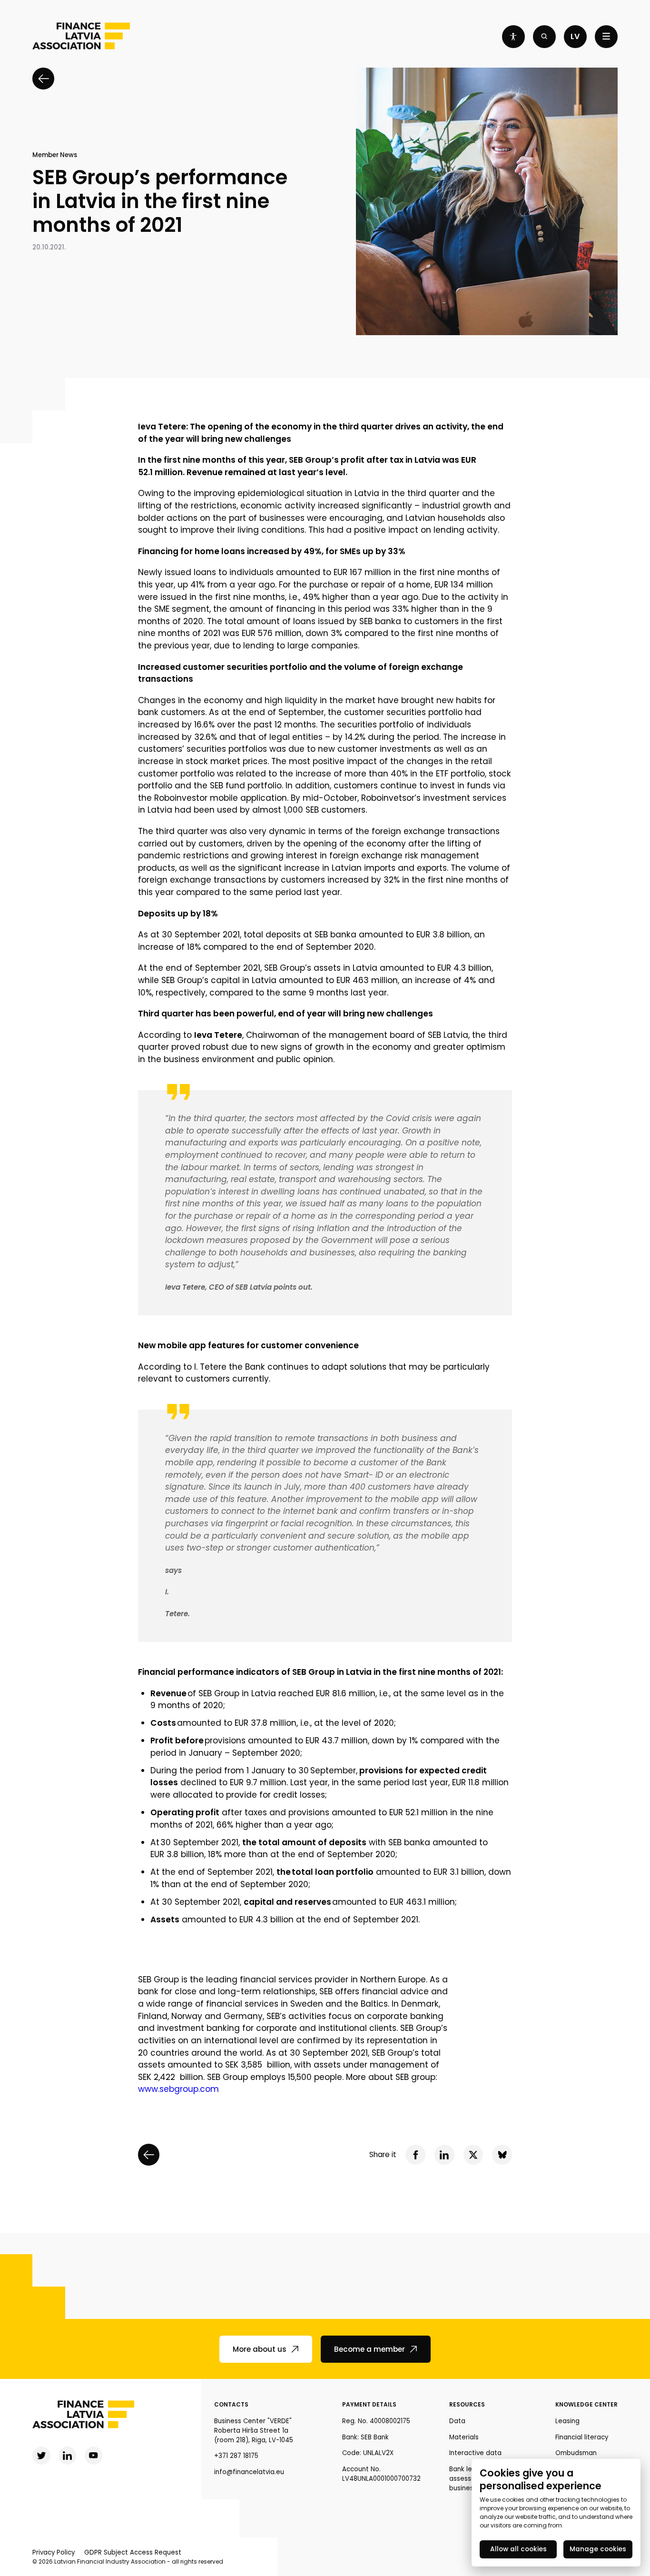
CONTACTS (231, 2404)
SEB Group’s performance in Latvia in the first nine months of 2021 (160, 202)
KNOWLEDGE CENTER (586, 2404)
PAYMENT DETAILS (369, 2404)
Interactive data (475, 2453)
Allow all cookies (518, 2549)
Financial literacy (582, 2437)
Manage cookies (598, 2549)
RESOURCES (467, 2404)
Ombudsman (576, 2453)
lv (575, 36)
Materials (464, 2437)
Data (457, 2421)
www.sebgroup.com (178, 2089)
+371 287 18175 (236, 2456)
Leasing (567, 2421)
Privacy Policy (54, 2552)
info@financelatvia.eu (249, 2472)
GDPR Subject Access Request (133, 2552)
